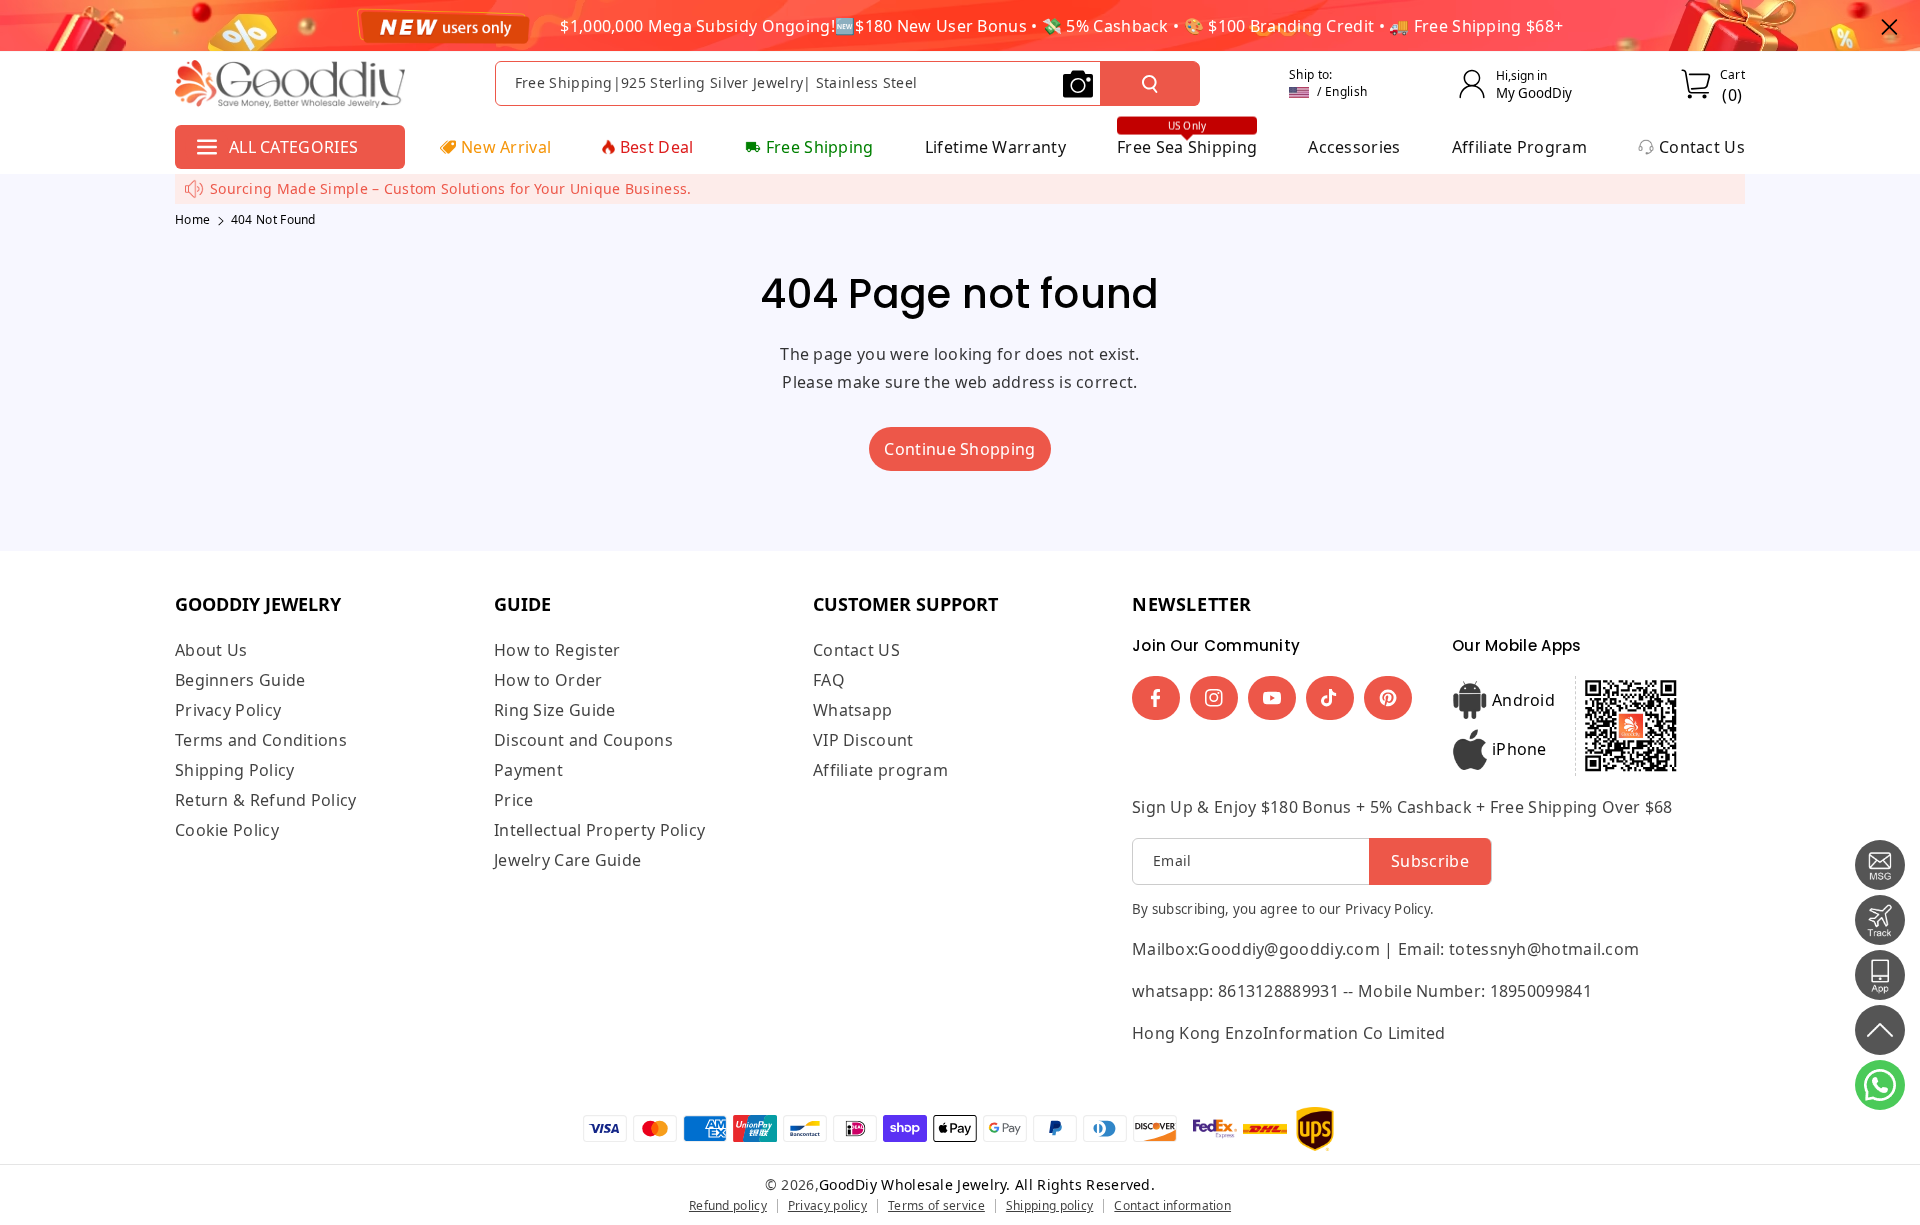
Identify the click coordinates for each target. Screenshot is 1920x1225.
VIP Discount (863, 740)
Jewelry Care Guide (567, 860)
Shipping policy (1050, 1205)
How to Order (548, 680)
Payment (528, 770)
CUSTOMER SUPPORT (905, 604)
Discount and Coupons (583, 740)
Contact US (856, 650)
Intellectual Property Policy (599, 830)
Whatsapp (852, 710)
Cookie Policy (227, 830)
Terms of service (936, 1205)
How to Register (557, 650)
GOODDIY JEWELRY (258, 604)
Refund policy (728, 1205)
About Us (211, 650)
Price (514, 800)
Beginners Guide (240, 680)
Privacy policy (827, 1205)
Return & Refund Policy (266, 800)
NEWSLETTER (1192, 604)
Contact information (1172, 1205)
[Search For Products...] (1150, 84)
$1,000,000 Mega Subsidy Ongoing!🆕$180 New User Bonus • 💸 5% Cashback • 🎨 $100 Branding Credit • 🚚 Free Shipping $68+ (1061, 26)
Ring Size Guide (555, 710)
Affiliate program (880, 770)
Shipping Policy (235, 770)
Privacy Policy (228, 710)
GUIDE (522, 604)
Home (192, 219)
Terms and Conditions (261, 740)
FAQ (829, 680)
